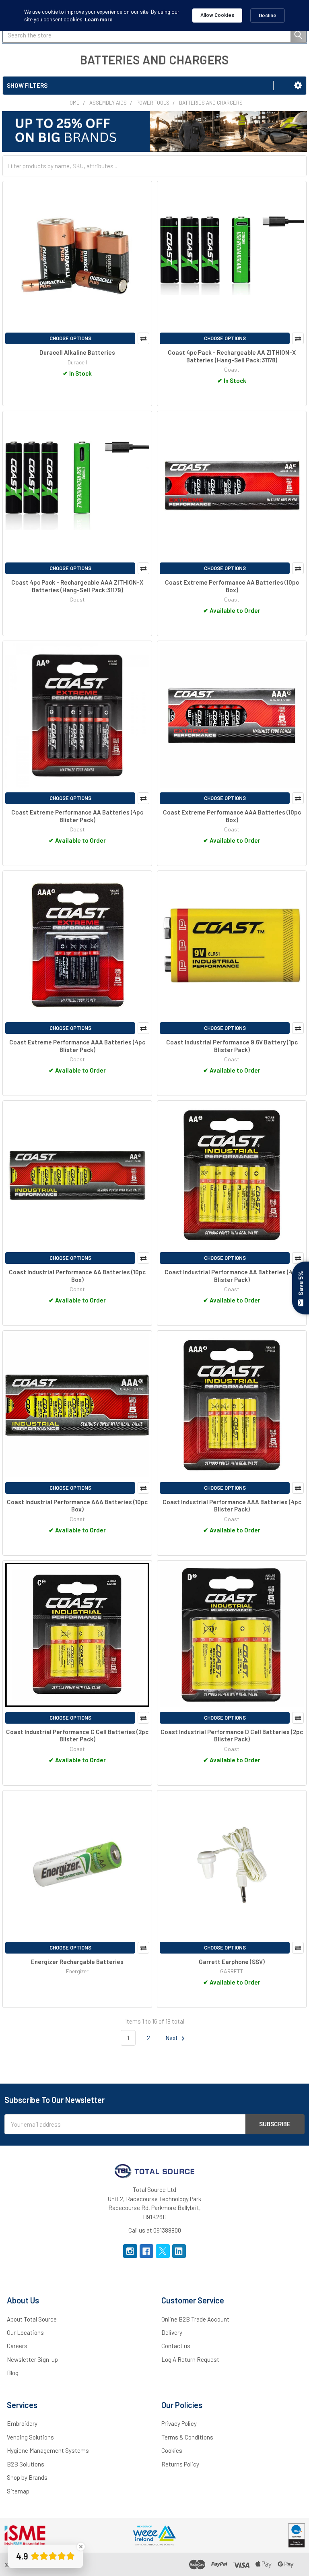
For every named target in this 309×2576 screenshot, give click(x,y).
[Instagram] (130, 2251)
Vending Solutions (30, 2437)
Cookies (172, 2450)
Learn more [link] (99, 19)
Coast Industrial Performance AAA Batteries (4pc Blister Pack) (232, 1506)
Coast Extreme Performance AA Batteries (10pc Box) (232, 586)
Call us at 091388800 (155, 2230)
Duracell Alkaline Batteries (77, 352)
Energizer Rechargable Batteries (77, 1962)
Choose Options (70, 338)
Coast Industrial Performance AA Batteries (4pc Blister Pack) (232, 1276)
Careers (17, 2346)
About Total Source (32, 2319)
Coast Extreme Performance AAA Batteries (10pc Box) (232, 816)
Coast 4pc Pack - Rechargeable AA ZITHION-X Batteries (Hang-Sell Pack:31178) (232, 356)
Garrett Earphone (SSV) (232, 1962)
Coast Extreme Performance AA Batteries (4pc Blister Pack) (77, 816)
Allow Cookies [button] (217, 15)
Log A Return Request (190, 2359)
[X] (163, 2251)
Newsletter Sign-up (32, 2359)
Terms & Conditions (187, 2437)
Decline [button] (268, 15)
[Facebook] (147, 2251)
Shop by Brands (27, 2477)
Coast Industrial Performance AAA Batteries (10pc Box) (77, 1506)
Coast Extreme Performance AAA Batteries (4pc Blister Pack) (77, 1046)
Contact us (176, 2346)
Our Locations (25, 2332)
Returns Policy (180, 2464)
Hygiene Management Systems (48, 2450)
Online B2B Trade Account (195, 2319)
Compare (143, 338)
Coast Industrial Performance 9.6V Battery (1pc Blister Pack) (232, 1046)
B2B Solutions (26, 2464)
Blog (13, 2373)
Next (172, 2038)
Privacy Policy (179, 2423)
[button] (298, 85)
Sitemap (18, 2491)
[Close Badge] (81, 2547)
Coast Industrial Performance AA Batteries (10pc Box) (77, 1276)
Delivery (172, 2332)
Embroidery (22, 2423)
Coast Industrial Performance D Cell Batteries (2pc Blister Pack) (232, 1736)
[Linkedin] (179, 2251)
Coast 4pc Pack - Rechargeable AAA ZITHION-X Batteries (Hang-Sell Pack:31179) (77, 586)
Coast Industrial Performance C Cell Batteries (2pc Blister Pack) (77, 1736)
